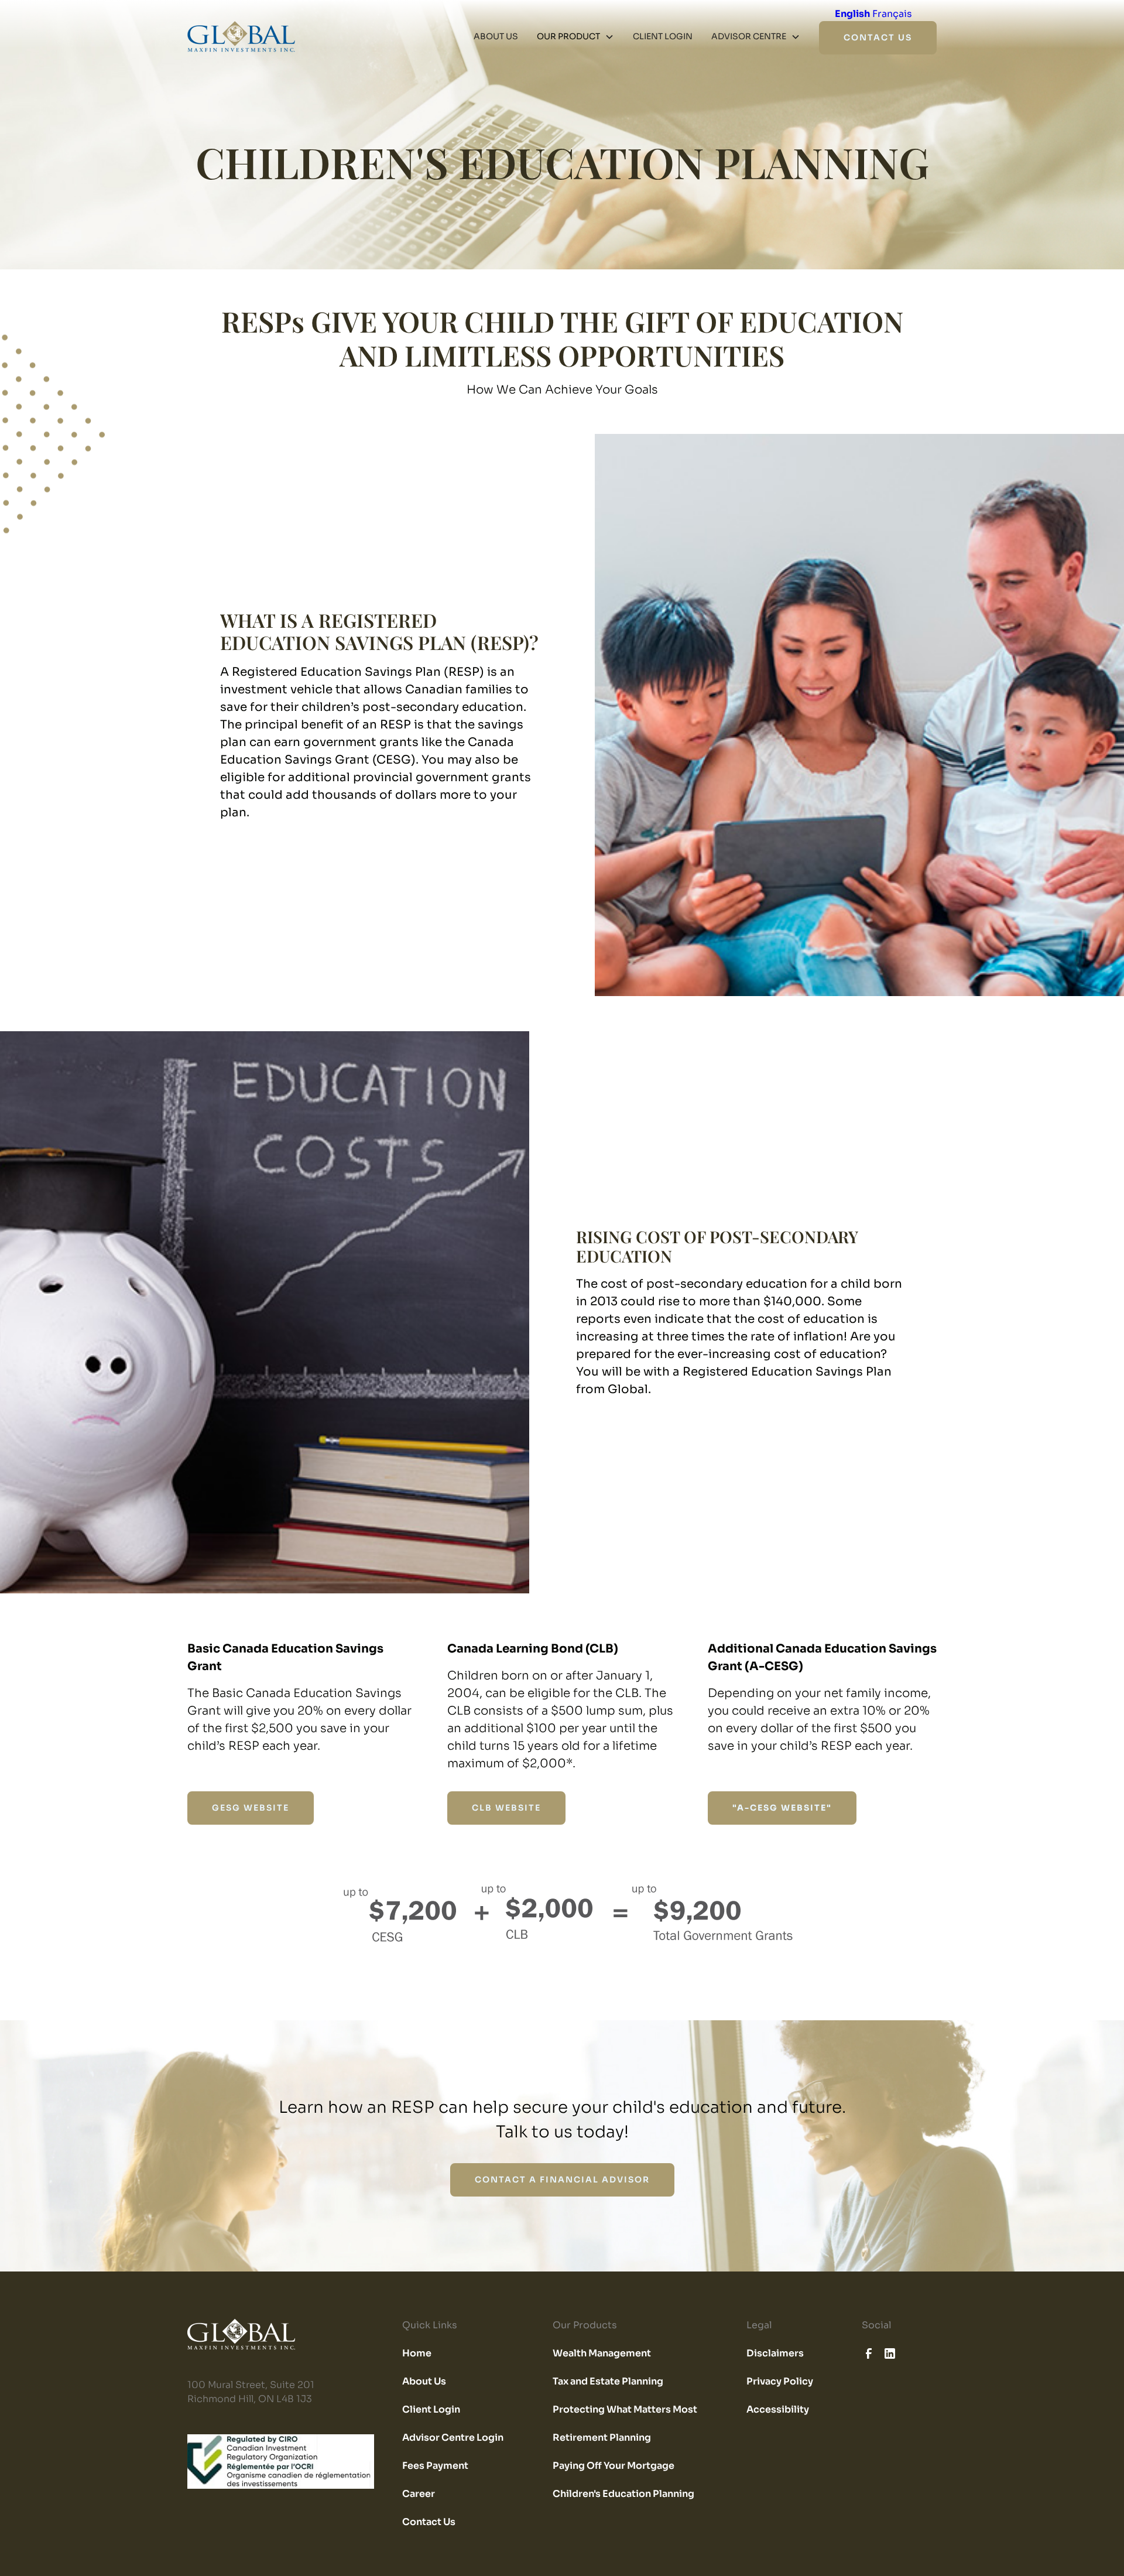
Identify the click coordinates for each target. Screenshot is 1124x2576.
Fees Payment (435, 2466)
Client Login (431, 2409)
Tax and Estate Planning (608, 2381)
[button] (575, 37)
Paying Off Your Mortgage (614, 2466)
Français (892, 14)
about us (496, 36)
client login (663, 36)
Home (417, 2353)
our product (568, 36)
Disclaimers (775, 2353)
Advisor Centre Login (453, 2438)
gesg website (251, 1808)
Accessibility (778, 2409)
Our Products (585, 2325)
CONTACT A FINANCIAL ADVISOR (562, 2180)
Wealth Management (602, 2353)
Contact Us (429, 2522)
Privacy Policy (780, 2381)
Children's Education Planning (623, 2494)
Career (419, 2494)
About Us (424, 2381)
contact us (878, 37)
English (852, 14)
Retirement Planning (602, 2438)
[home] (241, 37)
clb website (506, 1808)
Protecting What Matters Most (625, 2409)
